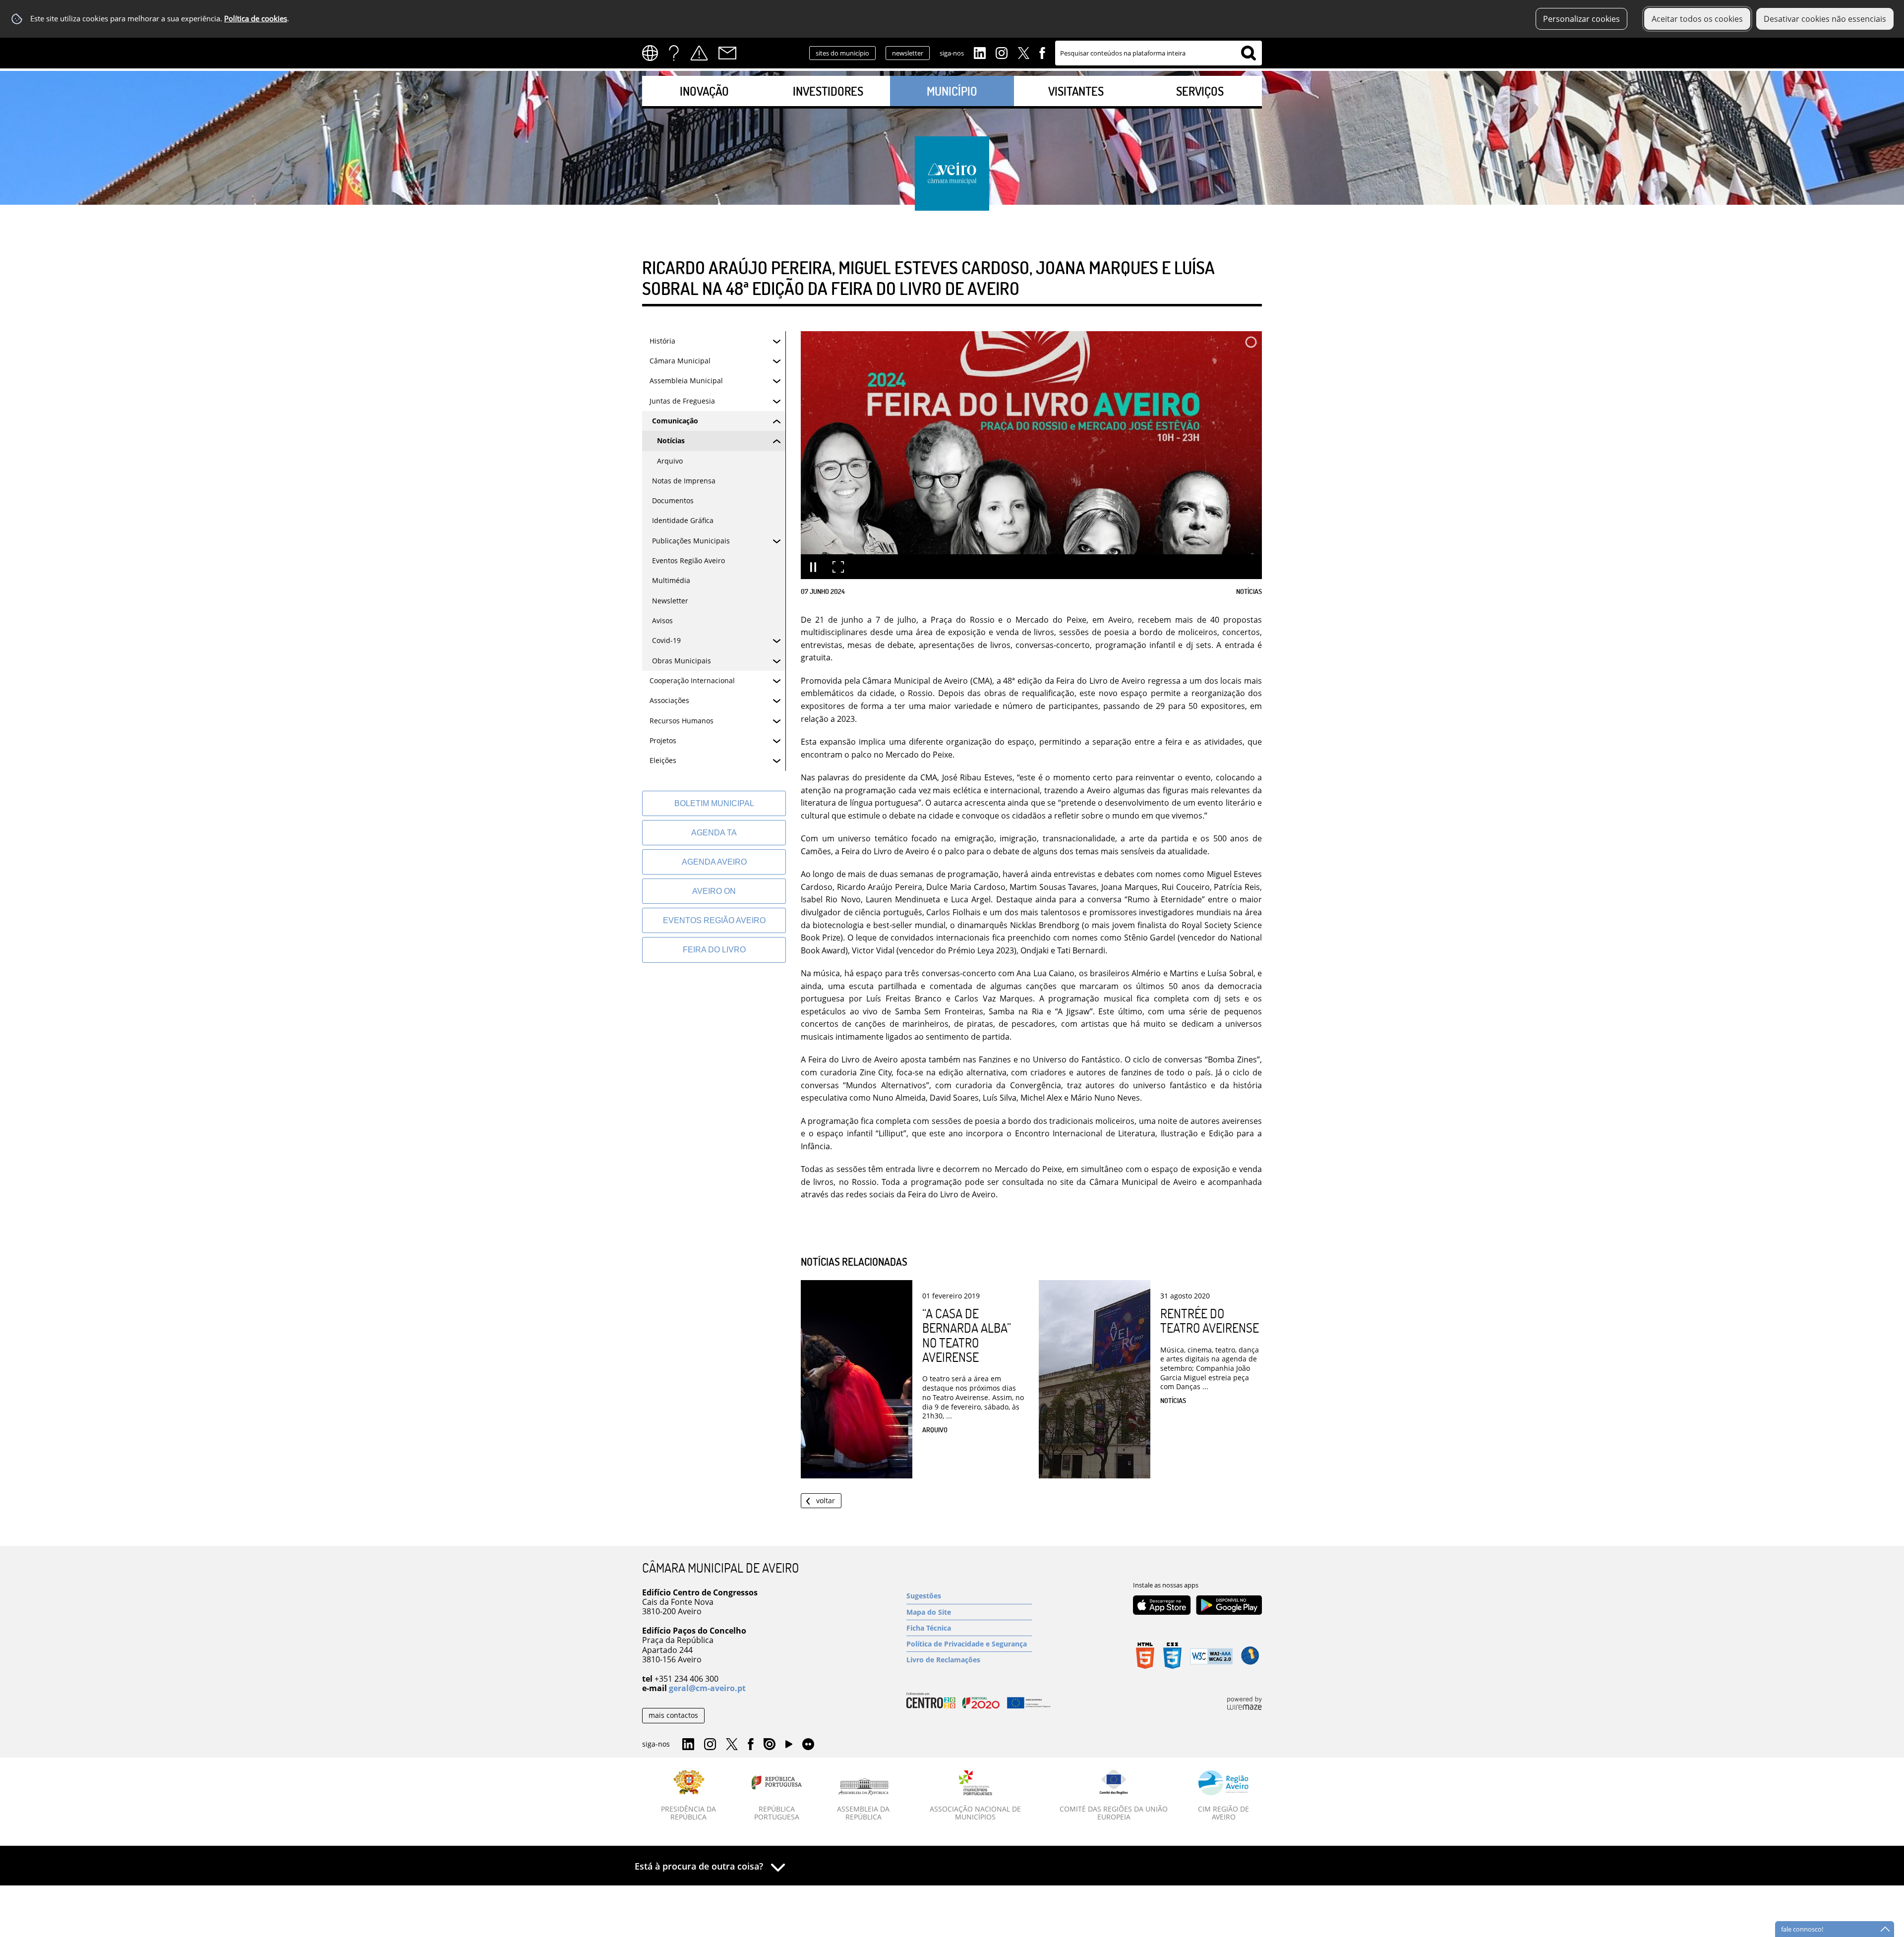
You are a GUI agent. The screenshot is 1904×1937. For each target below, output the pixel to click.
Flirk (808, 1745)
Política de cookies (256, 19)
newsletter (908, 53)
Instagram (1002, 52)
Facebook (1042, 52)
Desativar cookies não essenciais (1825, 19)
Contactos (727, 53)
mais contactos (673, 1715)
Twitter (1023, 52)
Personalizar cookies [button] (1581, 19)
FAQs (674, 53)
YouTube (789, 1747)
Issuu (770, 1745)
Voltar (826, 1500)
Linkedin (980, 52)
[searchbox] (1159, 53)
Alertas (699, 53)
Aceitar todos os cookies (1697, 19)
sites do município (842, 53)
